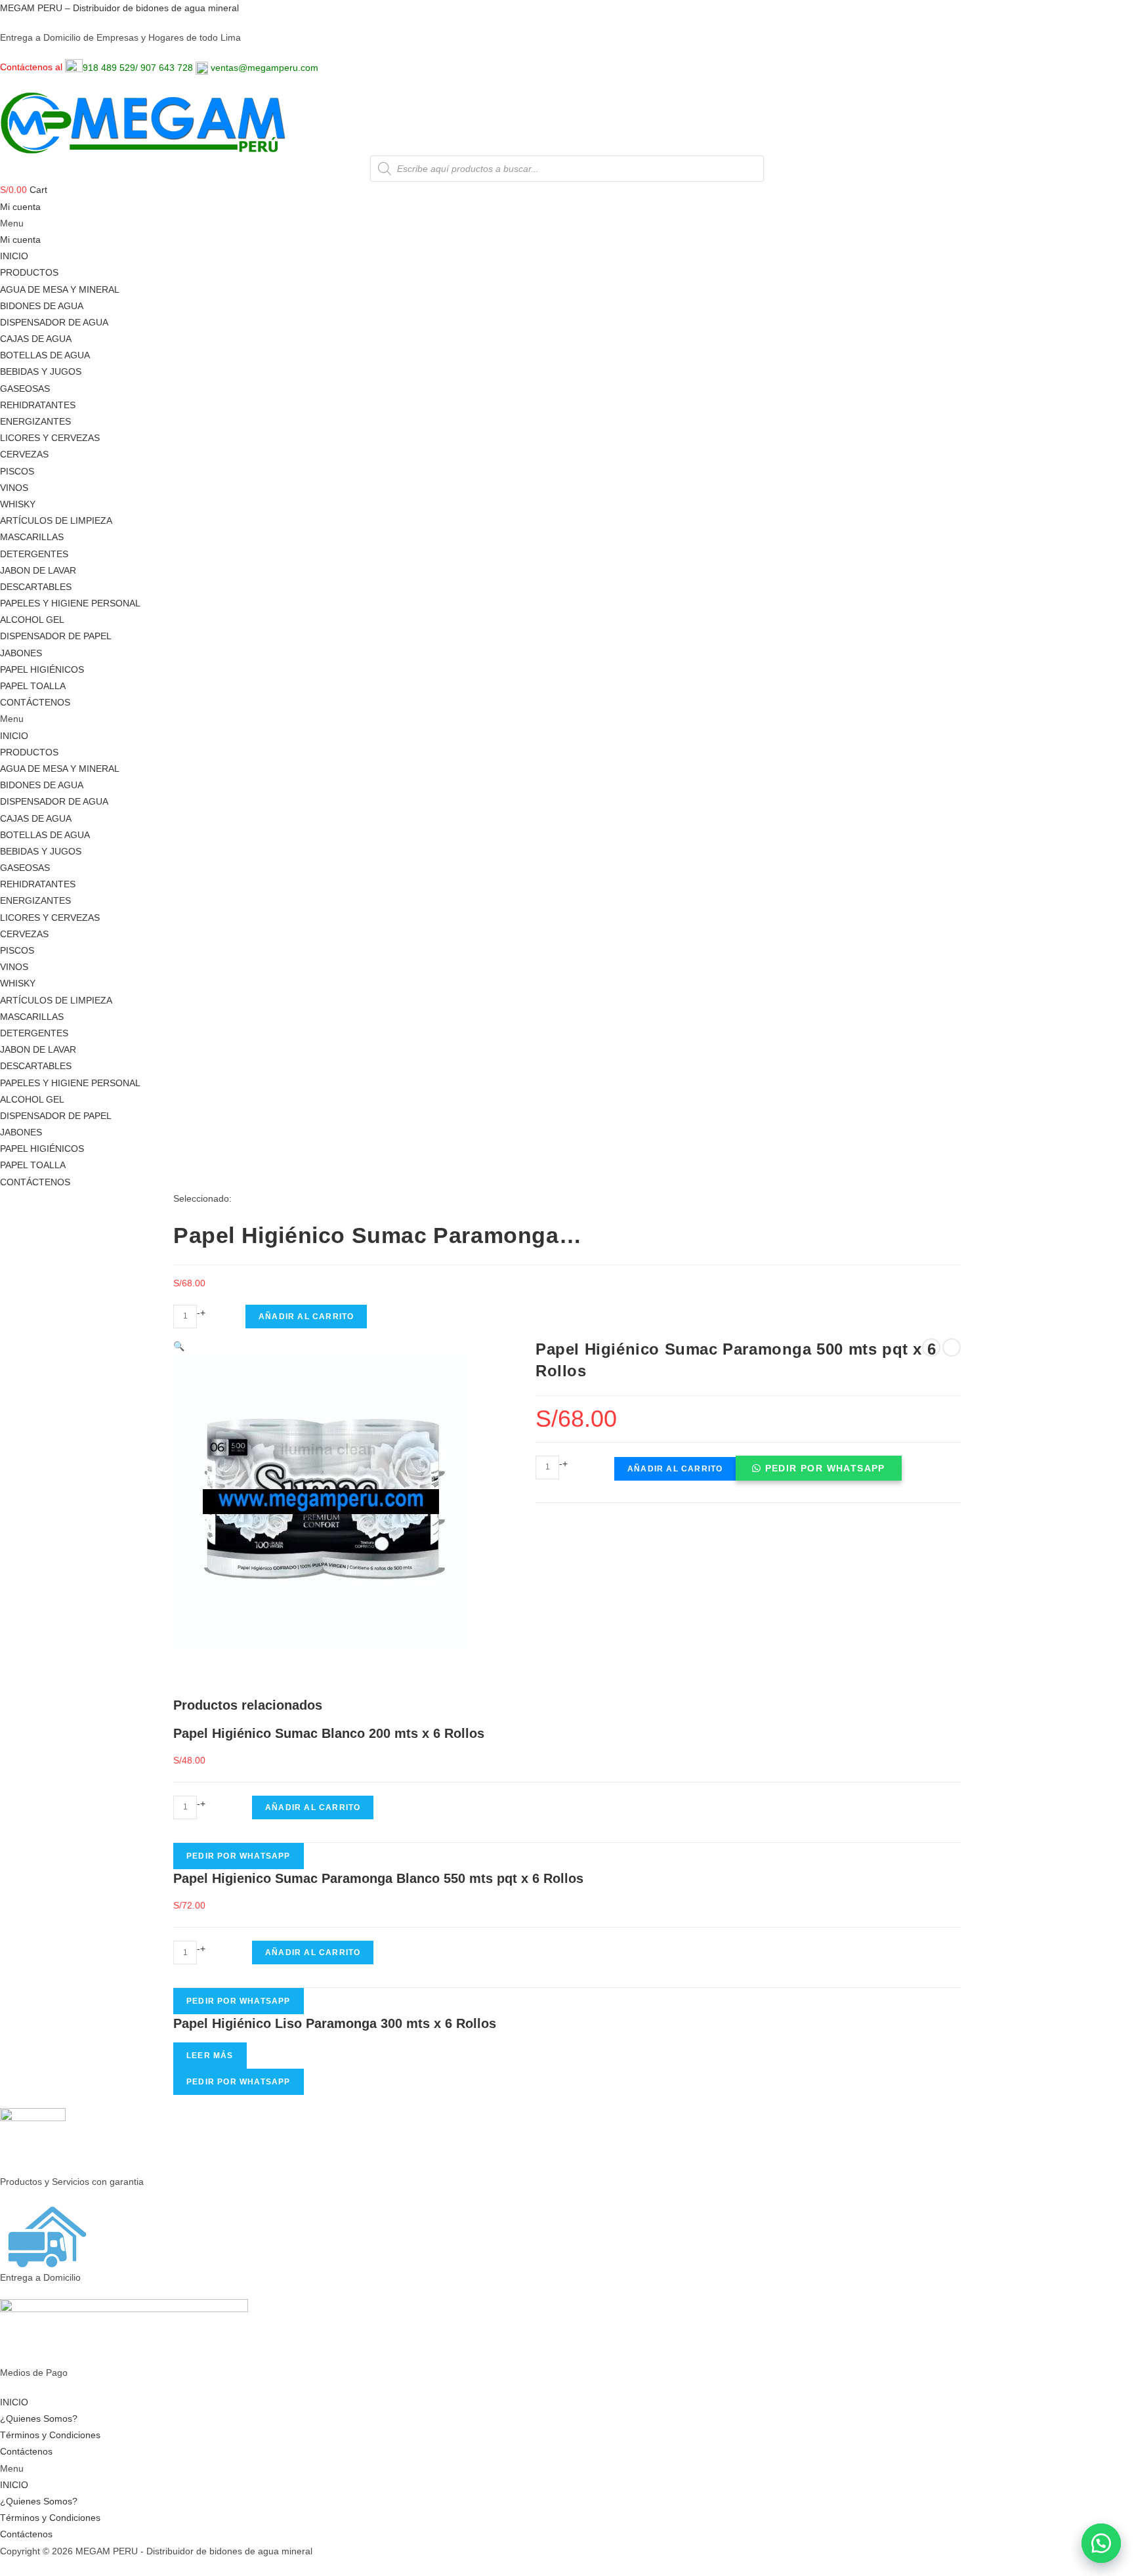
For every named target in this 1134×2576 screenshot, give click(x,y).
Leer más (210, 2056)
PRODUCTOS (29, 272)
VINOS (14, 488)
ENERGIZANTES (35, 421)
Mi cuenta (20, 207)
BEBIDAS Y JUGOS (41, 371)
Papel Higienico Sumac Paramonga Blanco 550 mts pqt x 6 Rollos (378, 1878)
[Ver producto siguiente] (952, 1347)
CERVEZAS (24, 454)
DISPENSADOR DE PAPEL (56, 636)
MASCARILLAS (32, 537)
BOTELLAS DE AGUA (45, 355)
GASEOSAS (25, 389)
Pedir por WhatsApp (825, 1468)
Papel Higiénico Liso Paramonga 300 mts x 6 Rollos (335, 2023)
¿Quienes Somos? (39, 2418)
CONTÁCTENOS (35, 702)
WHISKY (18, 504)
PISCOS (17, 471)
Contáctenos (26, 2451)
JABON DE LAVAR (38, 570)
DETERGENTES (34, 554)
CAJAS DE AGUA (36, 339)
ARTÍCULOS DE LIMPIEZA (56, 520)
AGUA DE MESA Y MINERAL (60, 289)
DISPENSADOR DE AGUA (54, 322)
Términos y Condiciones (50, 2435)
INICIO (14, 256)
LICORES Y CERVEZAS (50, 438)
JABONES (21, 653)
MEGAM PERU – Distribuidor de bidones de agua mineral (119, 8)
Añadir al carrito (306, 1317)
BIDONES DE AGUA (42, 306)
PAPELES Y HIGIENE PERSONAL (70, 603)
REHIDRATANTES (38, 405)
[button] (1101, 2543)
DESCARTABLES (36, 587)
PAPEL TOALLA (33, 686)
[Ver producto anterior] (931, 1347)
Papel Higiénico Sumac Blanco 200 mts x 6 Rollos (329, 1733)
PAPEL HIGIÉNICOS (42, 669)
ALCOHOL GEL (32, 620)
